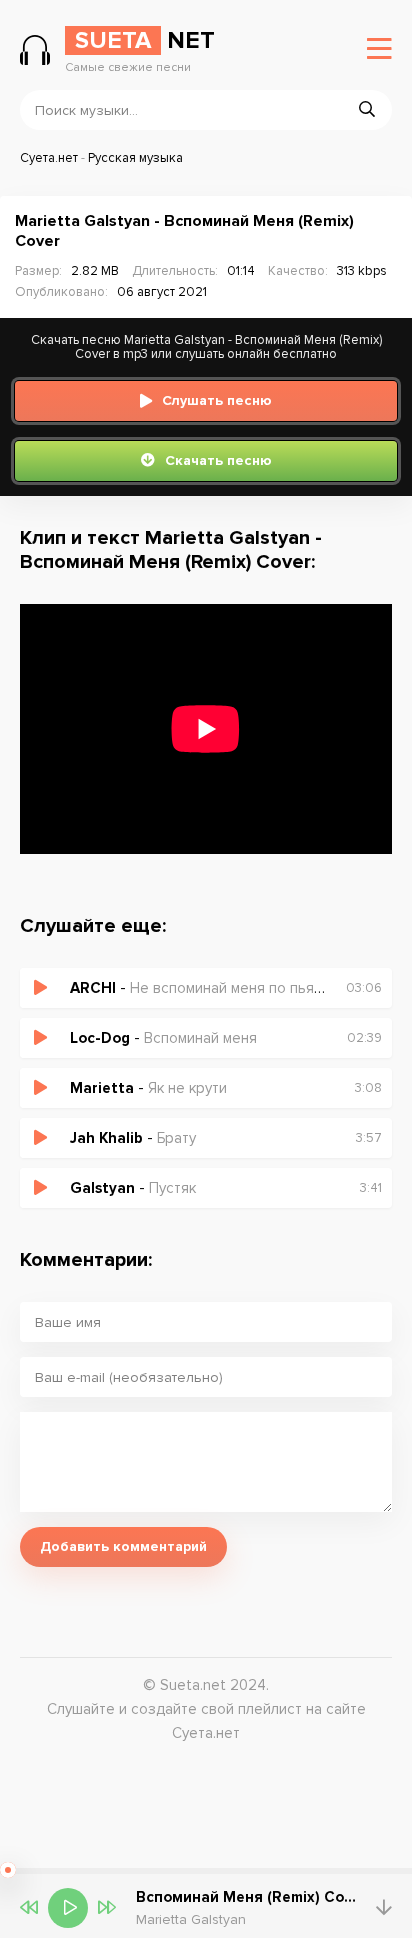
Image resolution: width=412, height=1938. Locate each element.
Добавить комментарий (123, 1546)
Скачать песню (218, 460)
